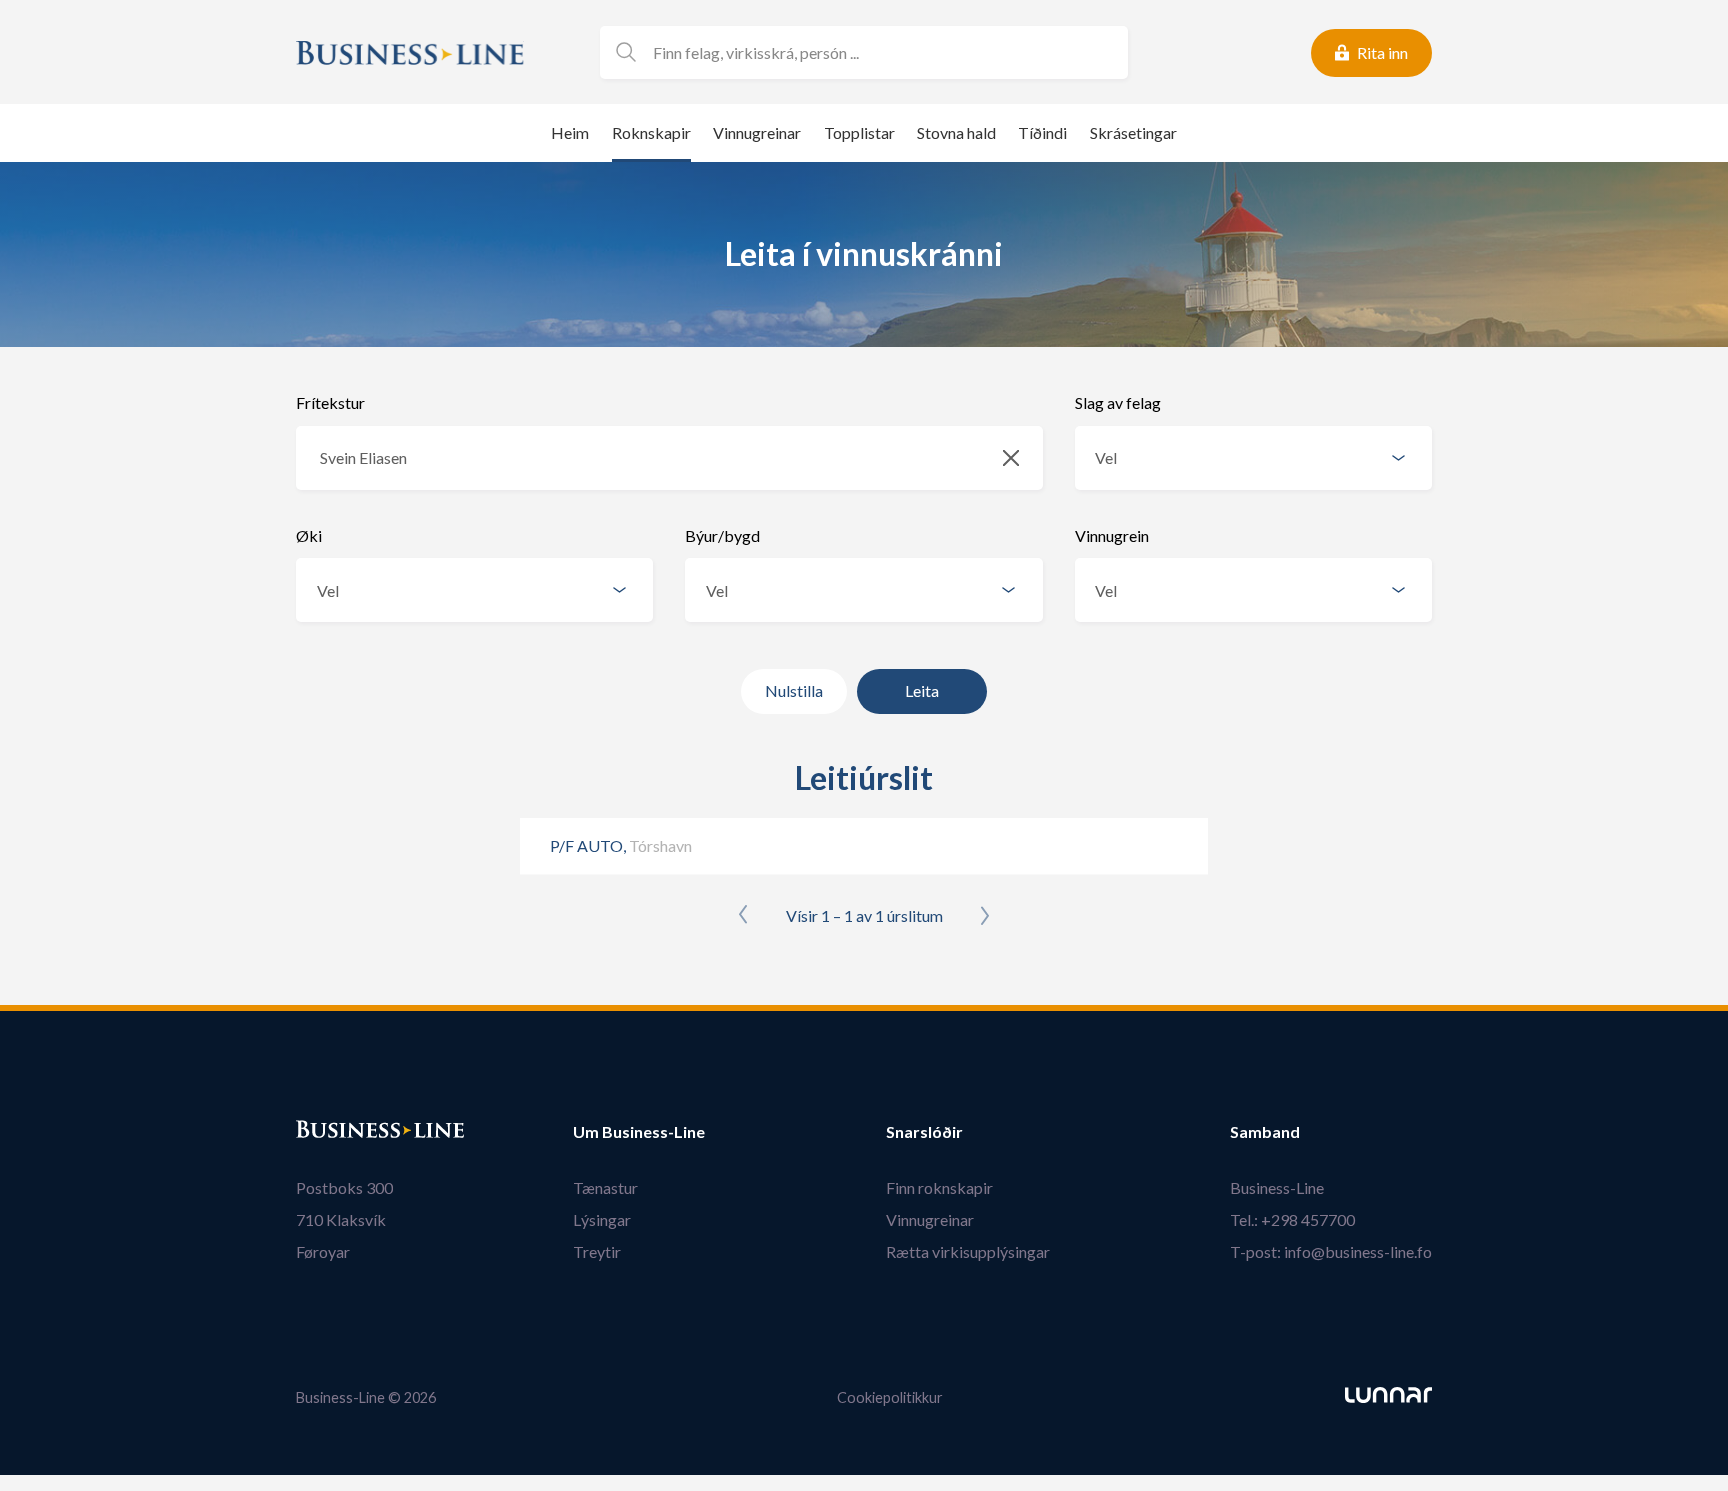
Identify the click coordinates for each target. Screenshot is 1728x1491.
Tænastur (605, 1187)
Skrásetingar (1133, 132)
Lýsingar (602, 1219)
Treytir (597, 1251)
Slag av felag (1118, 402)
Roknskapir (651, 132)
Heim (570, 132)
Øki (309, 535)
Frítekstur (330, 402)
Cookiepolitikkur (890, 1397)
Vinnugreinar (757, 132)
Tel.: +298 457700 (1292, 1219)
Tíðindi (1042, 132)
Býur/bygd (722, 535)
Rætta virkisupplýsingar (968, 1251)
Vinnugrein (1112, 535)
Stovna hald (956, 132)
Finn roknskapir (939, 1187)
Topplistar (859, 132)
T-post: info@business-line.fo (1331, 1251)
